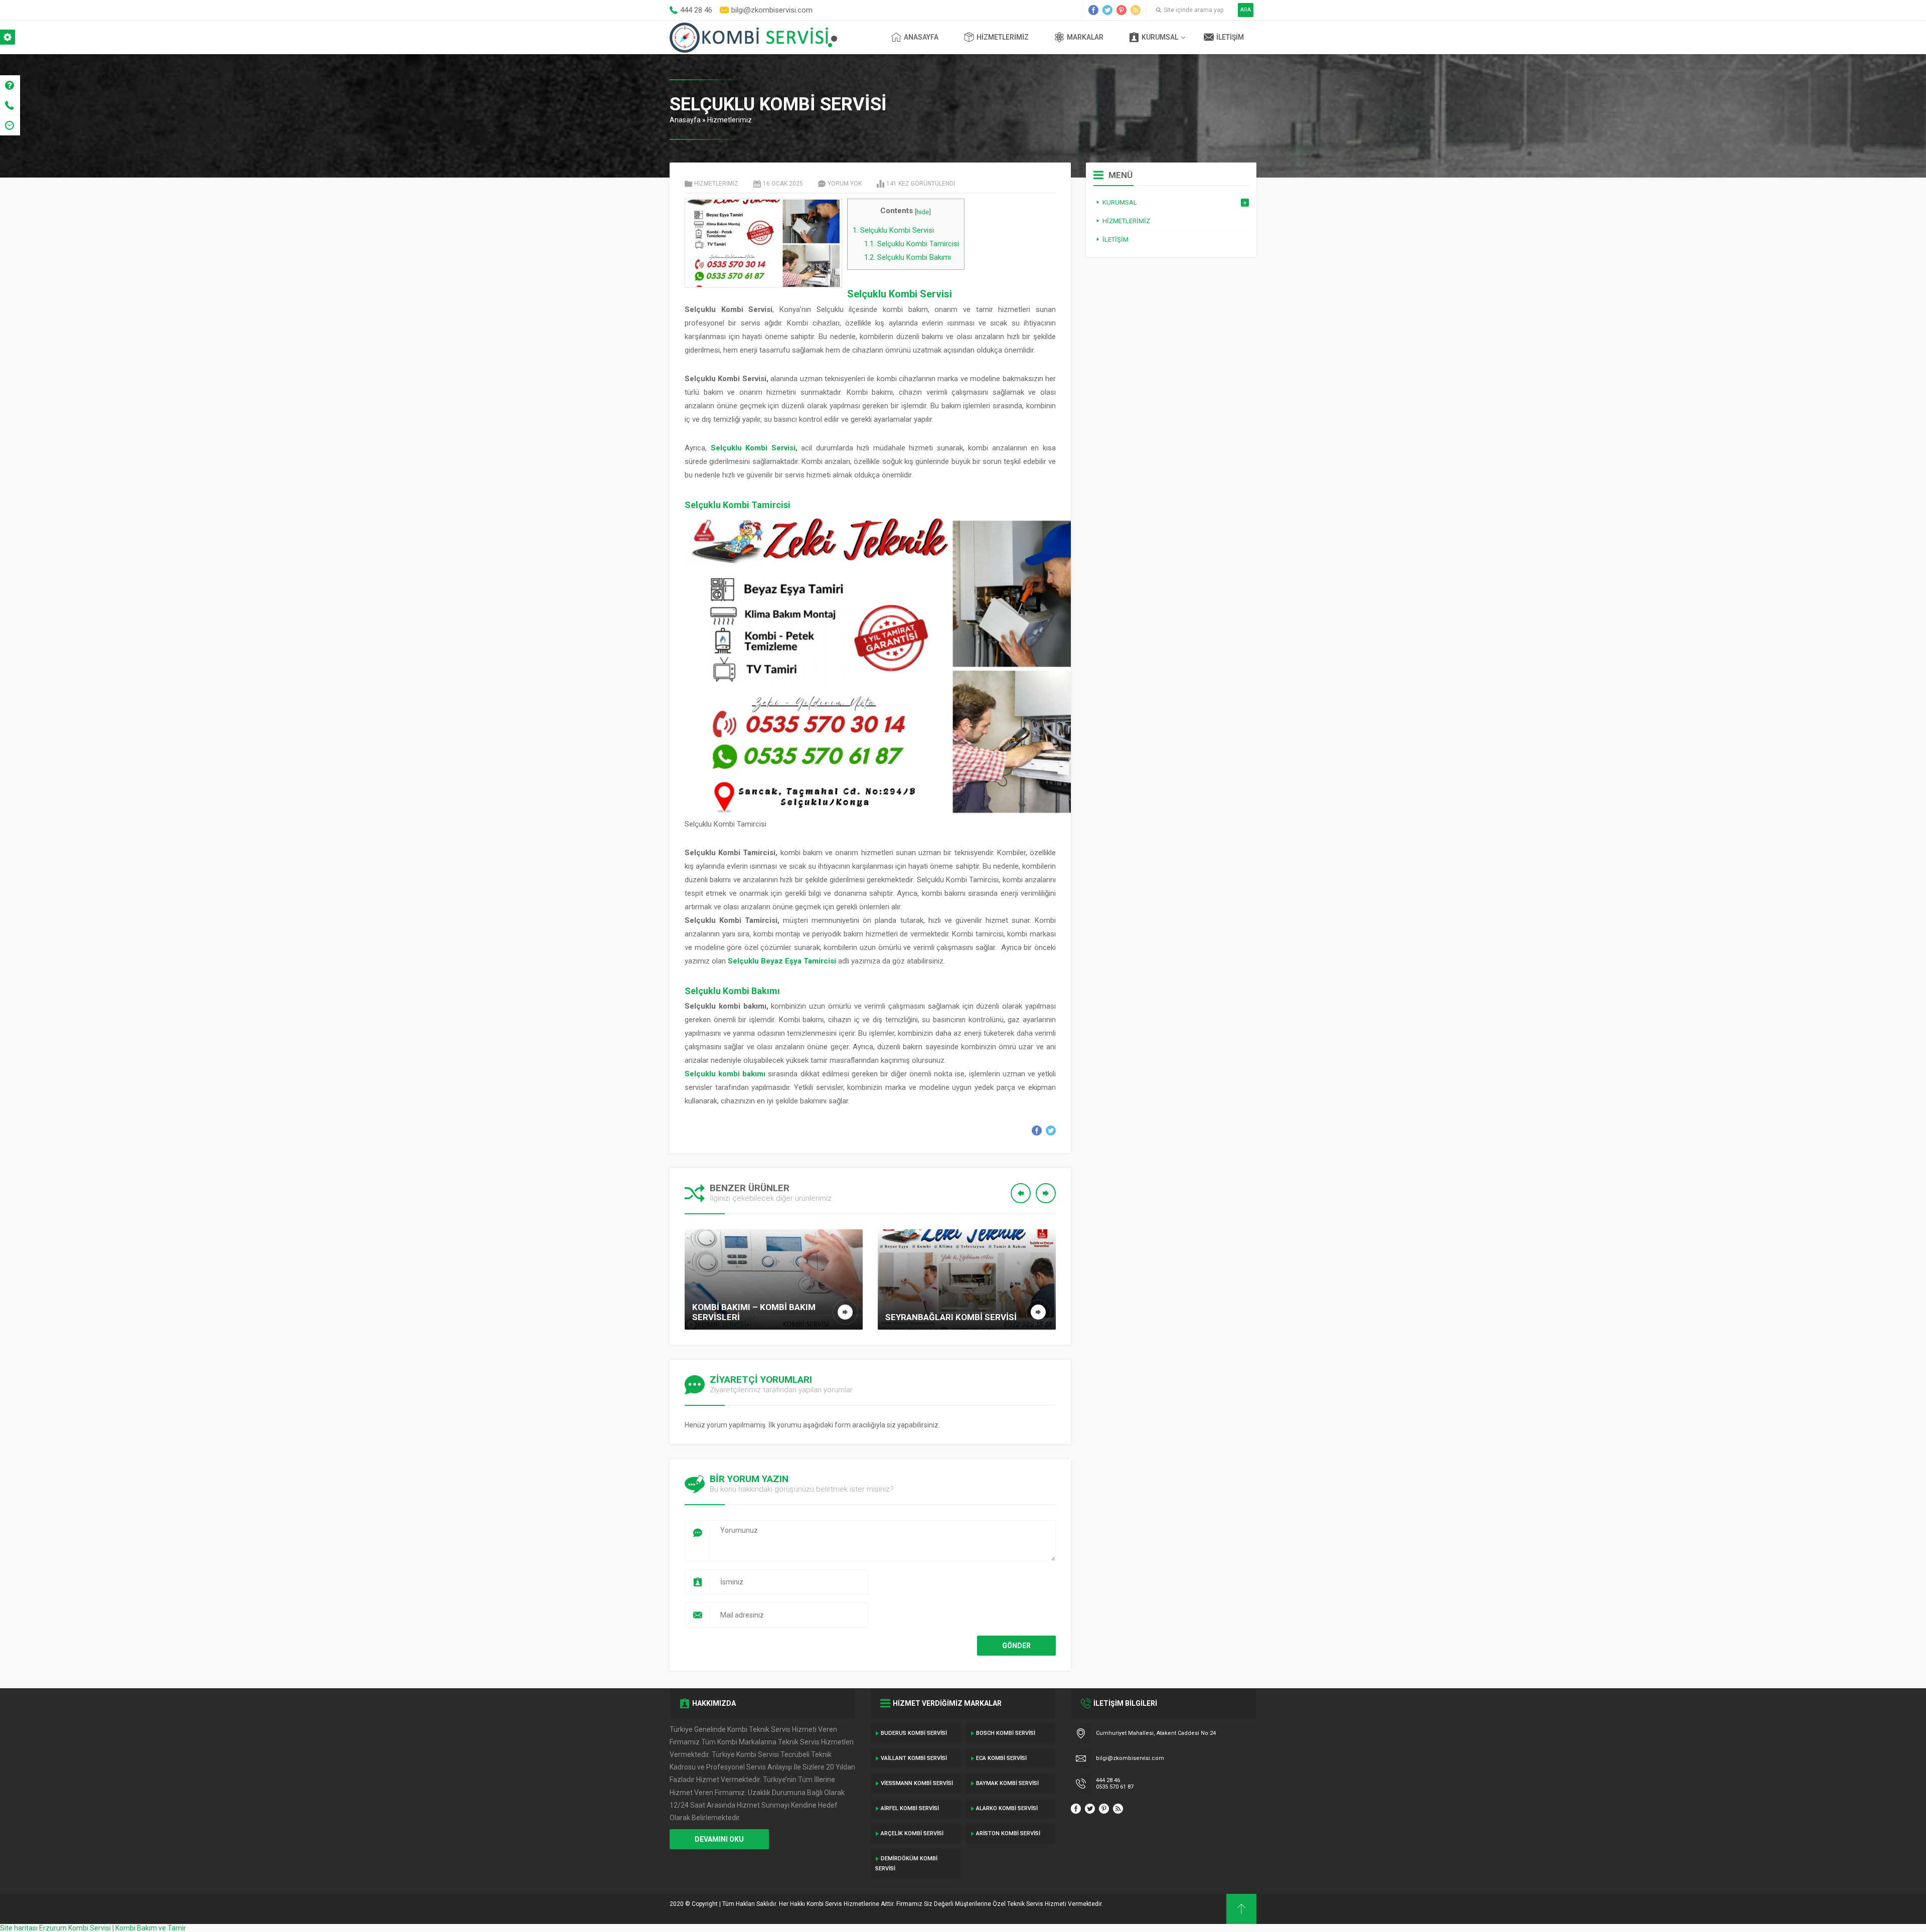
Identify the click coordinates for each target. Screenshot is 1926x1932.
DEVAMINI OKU (719, 1839)
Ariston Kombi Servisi (1008, 1833)
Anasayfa (921, 37)
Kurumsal (1160, 37)
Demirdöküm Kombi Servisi (906, 1864)
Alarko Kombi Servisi (1007, 1808)
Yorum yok (845, 184)
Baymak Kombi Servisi (1007, 1783)
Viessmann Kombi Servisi (917, 1783)
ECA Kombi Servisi (1001, 1758)
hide (923, 212)
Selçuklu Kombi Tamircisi (912, 244)
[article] (870, 907)
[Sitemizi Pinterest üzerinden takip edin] (1121, 10)
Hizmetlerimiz (1003, 37)
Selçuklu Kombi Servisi (893, 230)
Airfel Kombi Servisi (910, 1808)
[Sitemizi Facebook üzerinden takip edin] (1093, 10)
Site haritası (19, 1928)
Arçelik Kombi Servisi (912, 1833)
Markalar (1085, 37)
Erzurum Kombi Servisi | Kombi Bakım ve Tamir (113, 1928)
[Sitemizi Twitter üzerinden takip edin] (1107, 10)
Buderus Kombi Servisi (914, 1733)
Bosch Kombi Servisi (1006, 1733)
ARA (1246, 10)
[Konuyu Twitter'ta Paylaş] (1051, 1131)
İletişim (1230, 37)
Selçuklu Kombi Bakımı (908, 257)
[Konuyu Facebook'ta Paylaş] (1037, 1131)
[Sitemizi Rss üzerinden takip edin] (1136, 10)
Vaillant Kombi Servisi (914, 1758)
